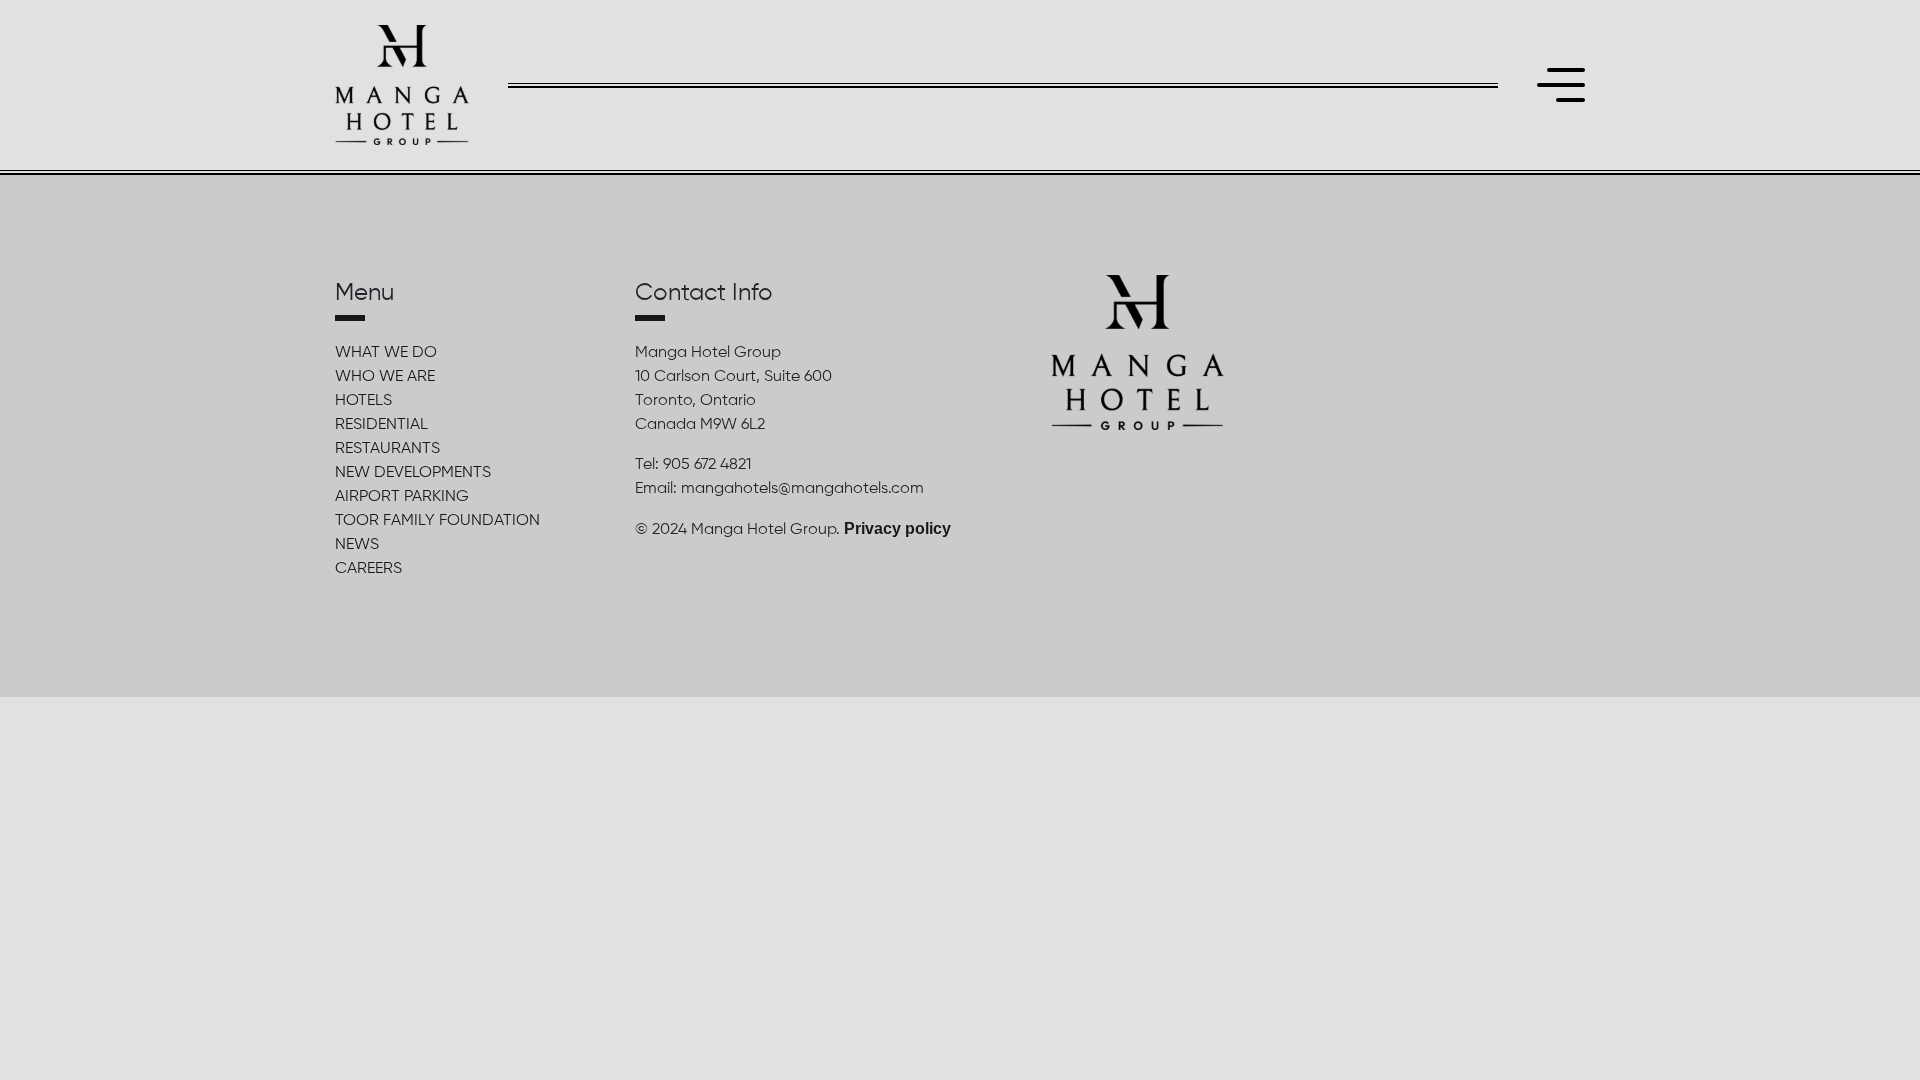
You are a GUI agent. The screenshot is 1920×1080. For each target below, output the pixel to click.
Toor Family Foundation (437, 521)
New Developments (413, 473)
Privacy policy (897, 528)
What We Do (386, 353)
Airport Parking (402, 497)
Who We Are (385, 377)
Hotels (363, 401)
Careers (368, 569)
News (357, 545)
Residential (381, 425)
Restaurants (387, 449)
